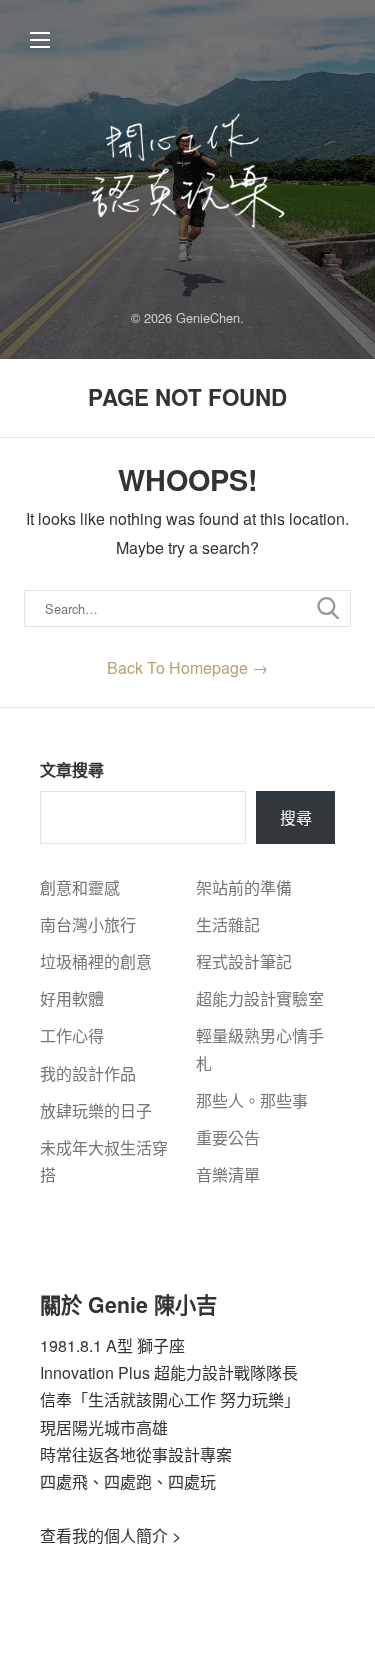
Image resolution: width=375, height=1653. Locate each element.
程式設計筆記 (244, 961)
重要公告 (228, 1137)
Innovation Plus (95, 1372)
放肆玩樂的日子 (96, 1110)
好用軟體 (72, 998)
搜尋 (296, 817)
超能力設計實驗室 (260, 998)
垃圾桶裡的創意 (96, 961)
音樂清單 (228, 1174)
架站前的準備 (244, 887)
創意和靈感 (80, 887)
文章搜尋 (72, 769)
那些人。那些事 (252, 1100)
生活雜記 (228, 924)
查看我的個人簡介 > (110, 1535)
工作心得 (72, 1035)
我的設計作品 (88, 1073)
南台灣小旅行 (88, 924)
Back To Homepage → (187, 667)
